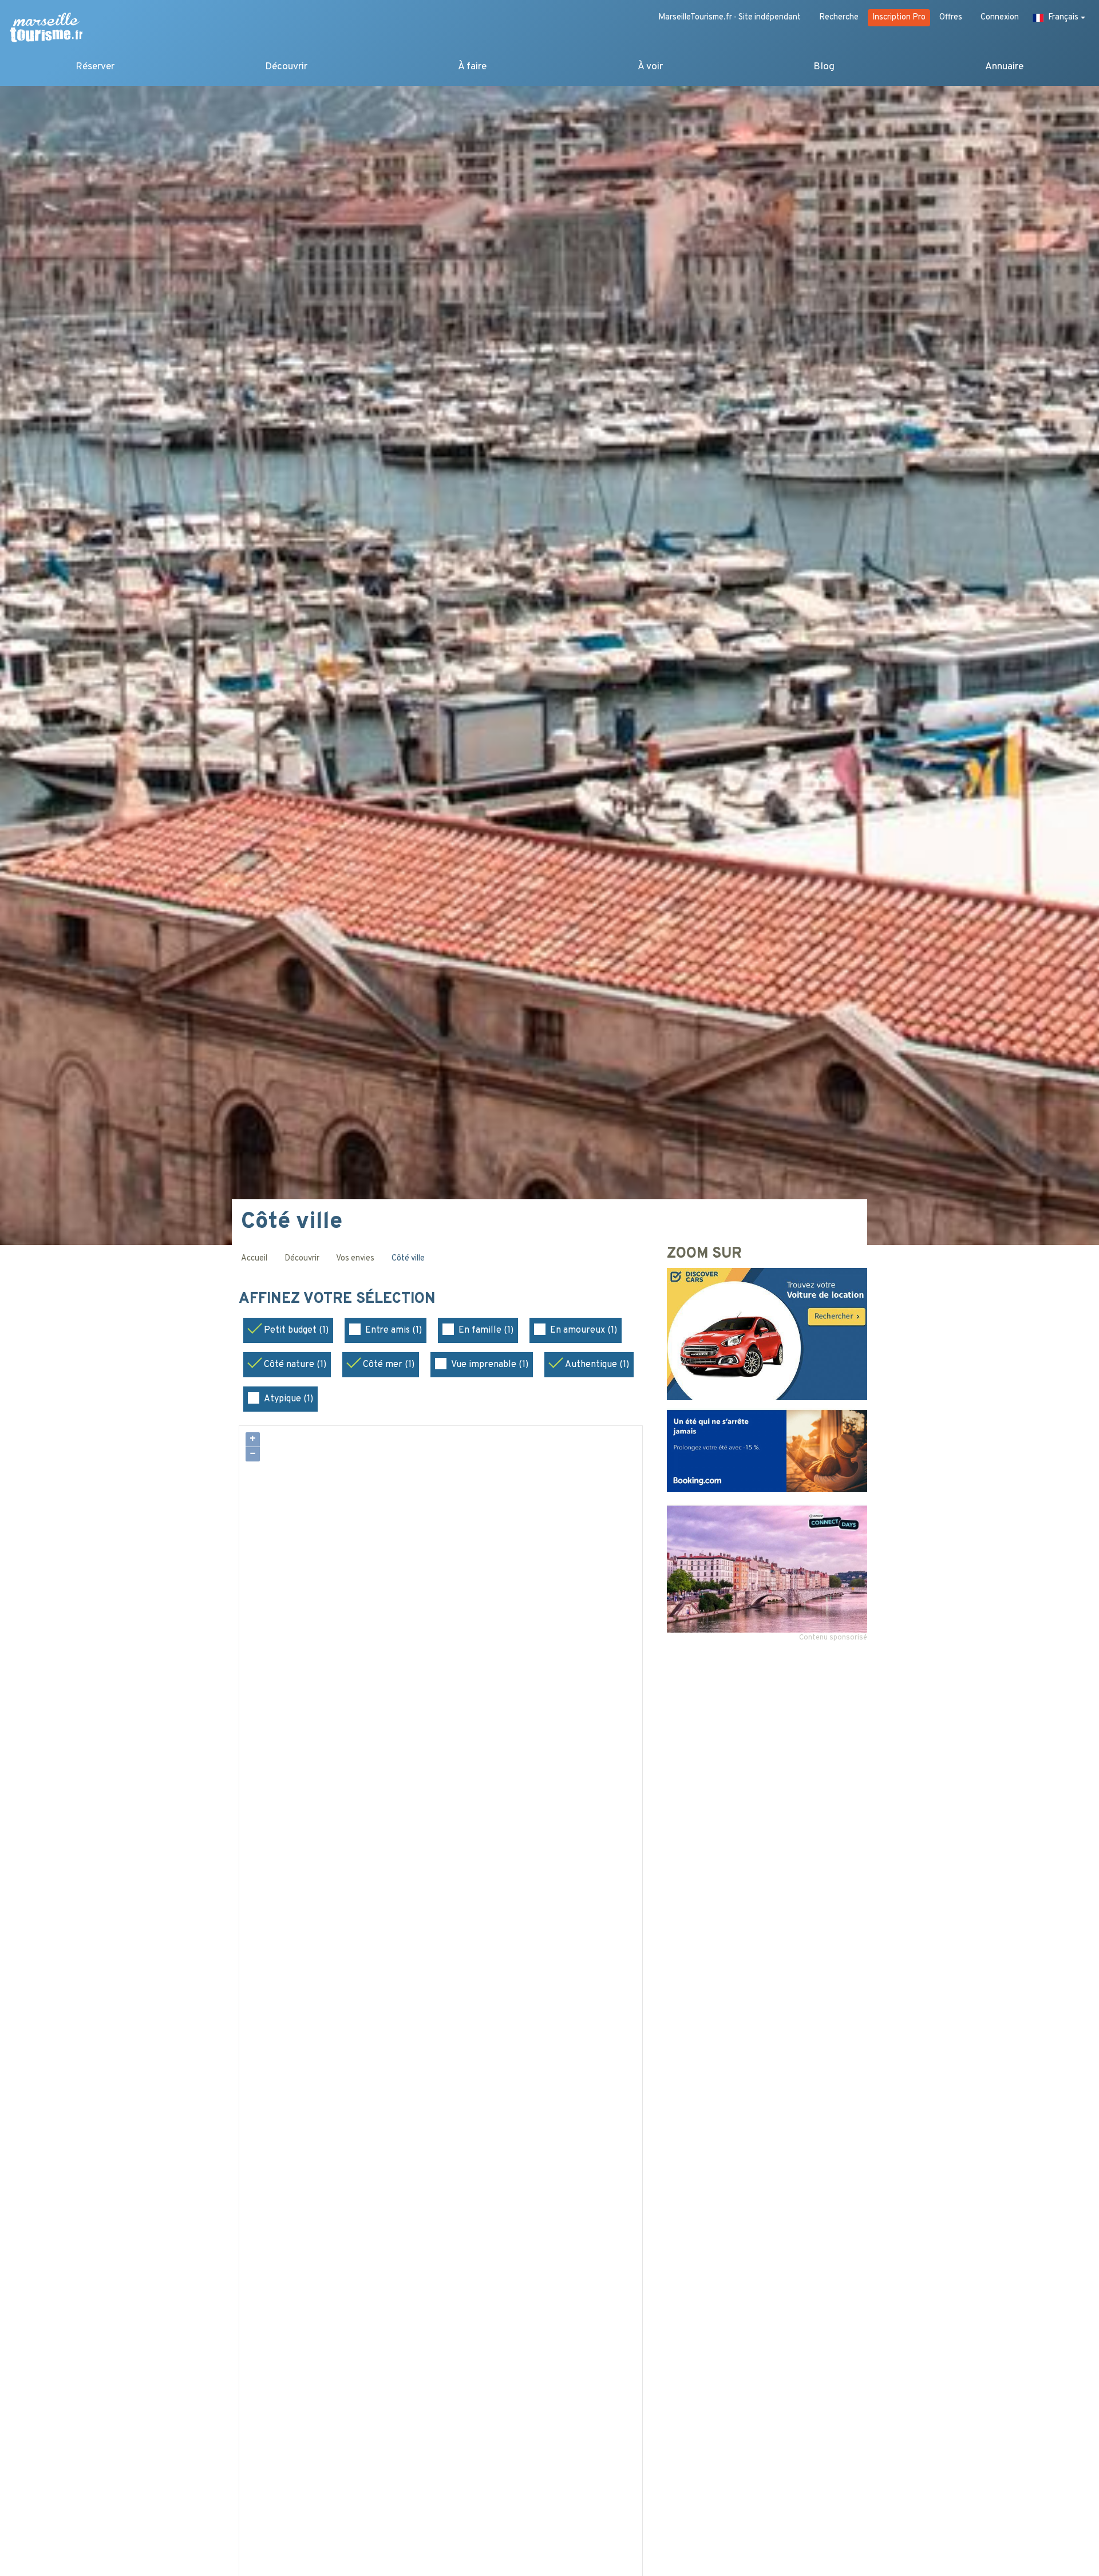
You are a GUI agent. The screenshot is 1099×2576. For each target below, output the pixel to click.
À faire (472, 67)
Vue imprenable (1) (490, 1365)
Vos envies (355, 1259)
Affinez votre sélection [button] (339, 1299)
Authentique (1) (597, 1365)
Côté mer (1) (389, 1365)
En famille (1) (486, 1330)
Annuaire (1004, 67)
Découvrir (286, 67)
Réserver (95, 67)
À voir (650, 67)
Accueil (254, 1259)
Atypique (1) (288, 1399)
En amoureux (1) (584, 1330)
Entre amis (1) (394, 1330)
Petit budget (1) (296, 1330)
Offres (951, 17)
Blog (824, 67)
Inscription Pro (899, 17)
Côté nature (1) (295, 1365)
